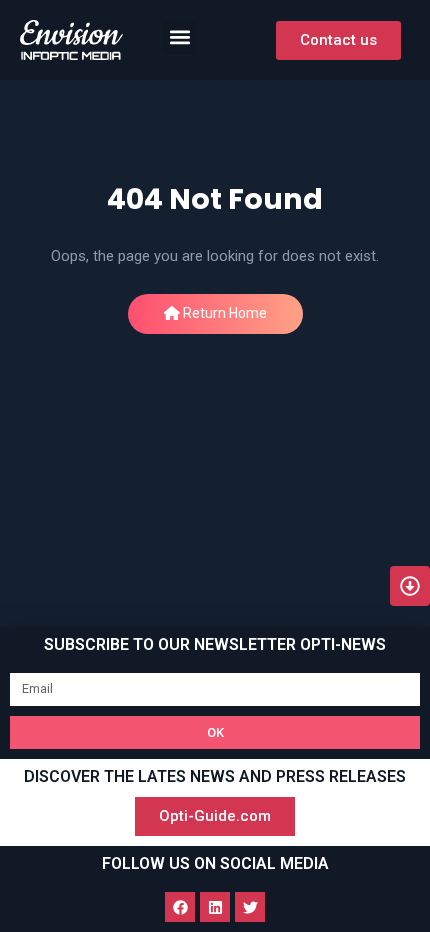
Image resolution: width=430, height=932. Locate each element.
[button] (179, 37)
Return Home (223, 313)
